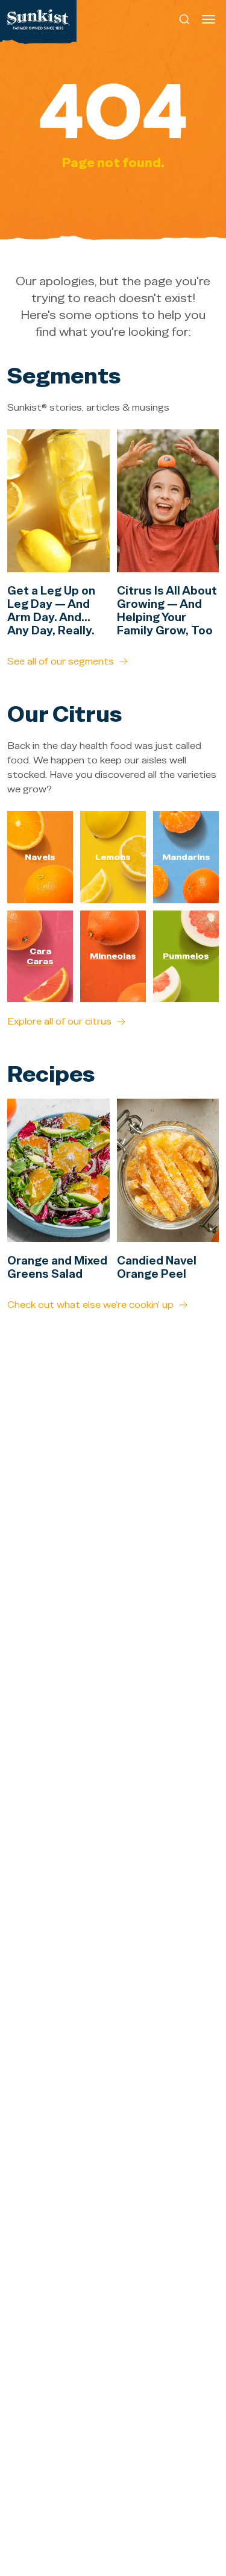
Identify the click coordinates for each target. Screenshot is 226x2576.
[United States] (38, 19)
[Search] (185, 19)
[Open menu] (209, 19)
